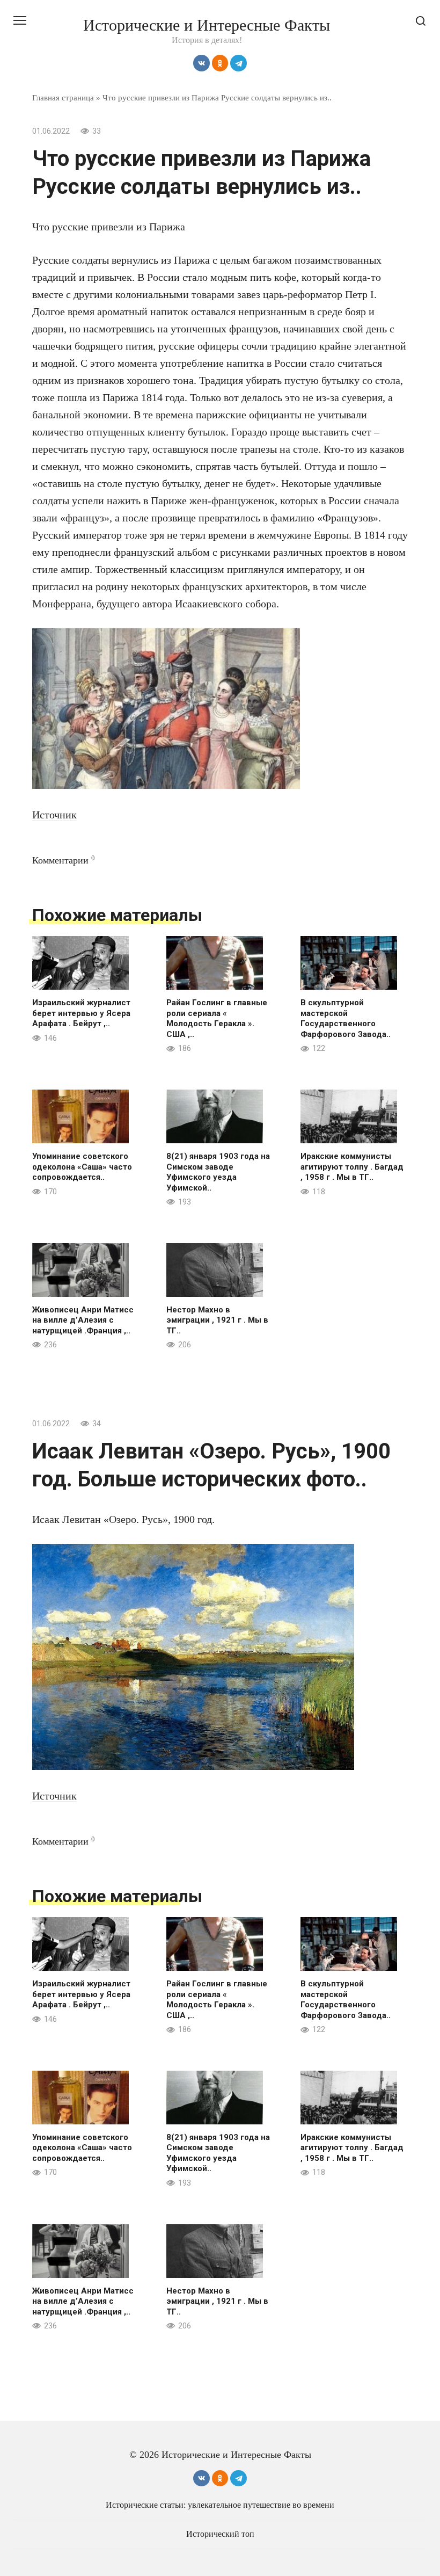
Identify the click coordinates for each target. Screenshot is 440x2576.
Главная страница (63, 97)
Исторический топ (220, 2534)
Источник (54, 815)
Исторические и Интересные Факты (207, 25)
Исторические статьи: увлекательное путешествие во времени (220, 2505)
